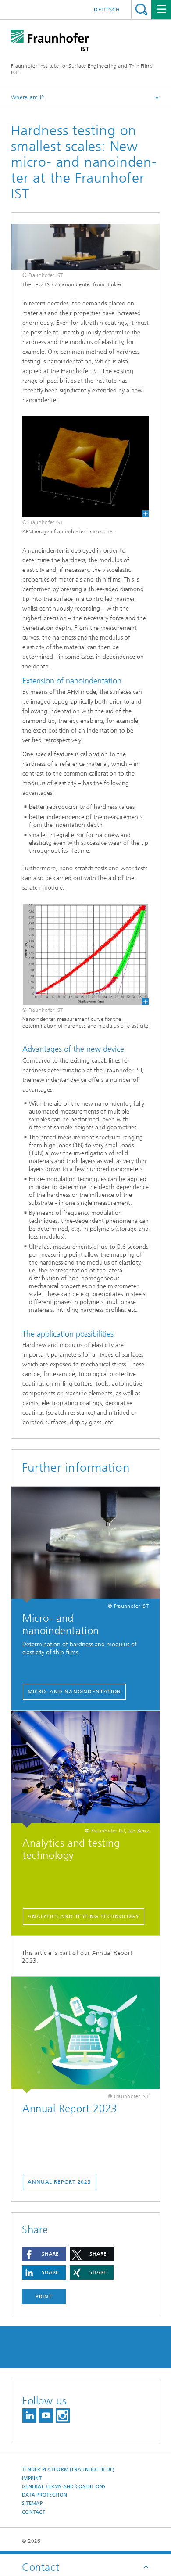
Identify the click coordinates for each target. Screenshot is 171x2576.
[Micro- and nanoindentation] (85, 1545)
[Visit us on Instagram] (63, 2416)
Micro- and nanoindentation (74, 1692)
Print (44, 2296)
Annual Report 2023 (59, 2182)
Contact (34, 2512)
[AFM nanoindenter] (85, 467)
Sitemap (32, 2503)
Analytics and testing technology (84, 1916)
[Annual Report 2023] (85, 2035)
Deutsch (107, 10)
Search (141, 9)
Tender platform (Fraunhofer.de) (68, 2470)
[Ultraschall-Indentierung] (85, 954)
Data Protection (45, 2495)
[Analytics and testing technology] (85, 1769)
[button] (44, 2254)
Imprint (32, 2478)
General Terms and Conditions (64, 2487)
